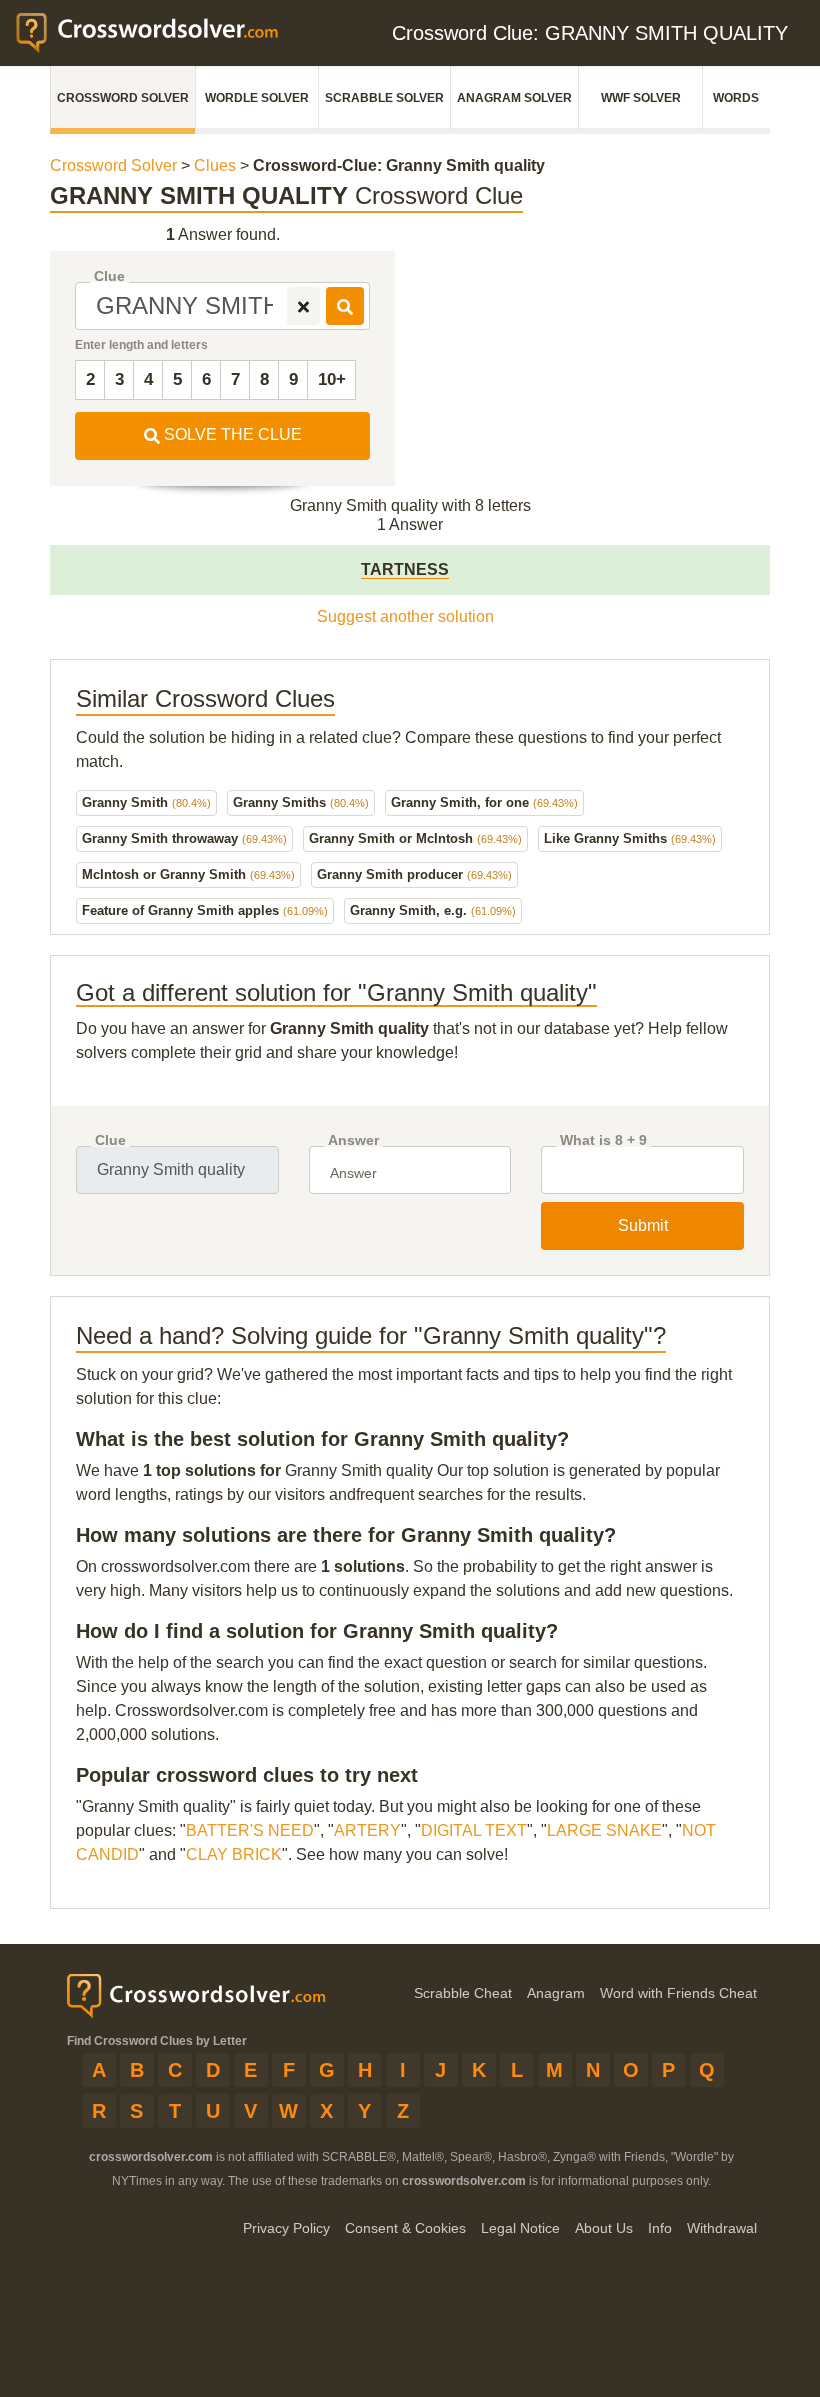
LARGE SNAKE (604, 1830)
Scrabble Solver (384, 98)
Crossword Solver (123, 98)
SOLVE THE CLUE (231, 434)
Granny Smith (146, 802)
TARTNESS (405, 569)
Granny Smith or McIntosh (415, 838)
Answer (353, 1140)
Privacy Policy (286, 2228)
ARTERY (367, 1830)
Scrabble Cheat (463, 1993)
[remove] (303, 306)
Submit (643, 1225)
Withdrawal (722, 2228)
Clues (215, 165)
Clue (109, 276)
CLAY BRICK (234, 1854)
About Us (604, 2228)
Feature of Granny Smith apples (205, 910)
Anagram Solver (514, 98)
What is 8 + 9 (603, 1140)
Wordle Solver (257, 98)
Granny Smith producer (414, 874)
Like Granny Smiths (630, 838)
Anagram (556, 1993)
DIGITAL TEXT (474, 1830)
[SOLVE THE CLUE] (345, 306)
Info (660, 2228)
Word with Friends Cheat (678, 1993)
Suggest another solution (405, 616)
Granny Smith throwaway (184, 838)
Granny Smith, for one (484, 802)
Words (736, 98)
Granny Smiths (301, 802)
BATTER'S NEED (250, 1830)
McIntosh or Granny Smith (188, 874)
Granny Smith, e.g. (433, 910)
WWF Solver (641, 98)
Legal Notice (520, 2228)
